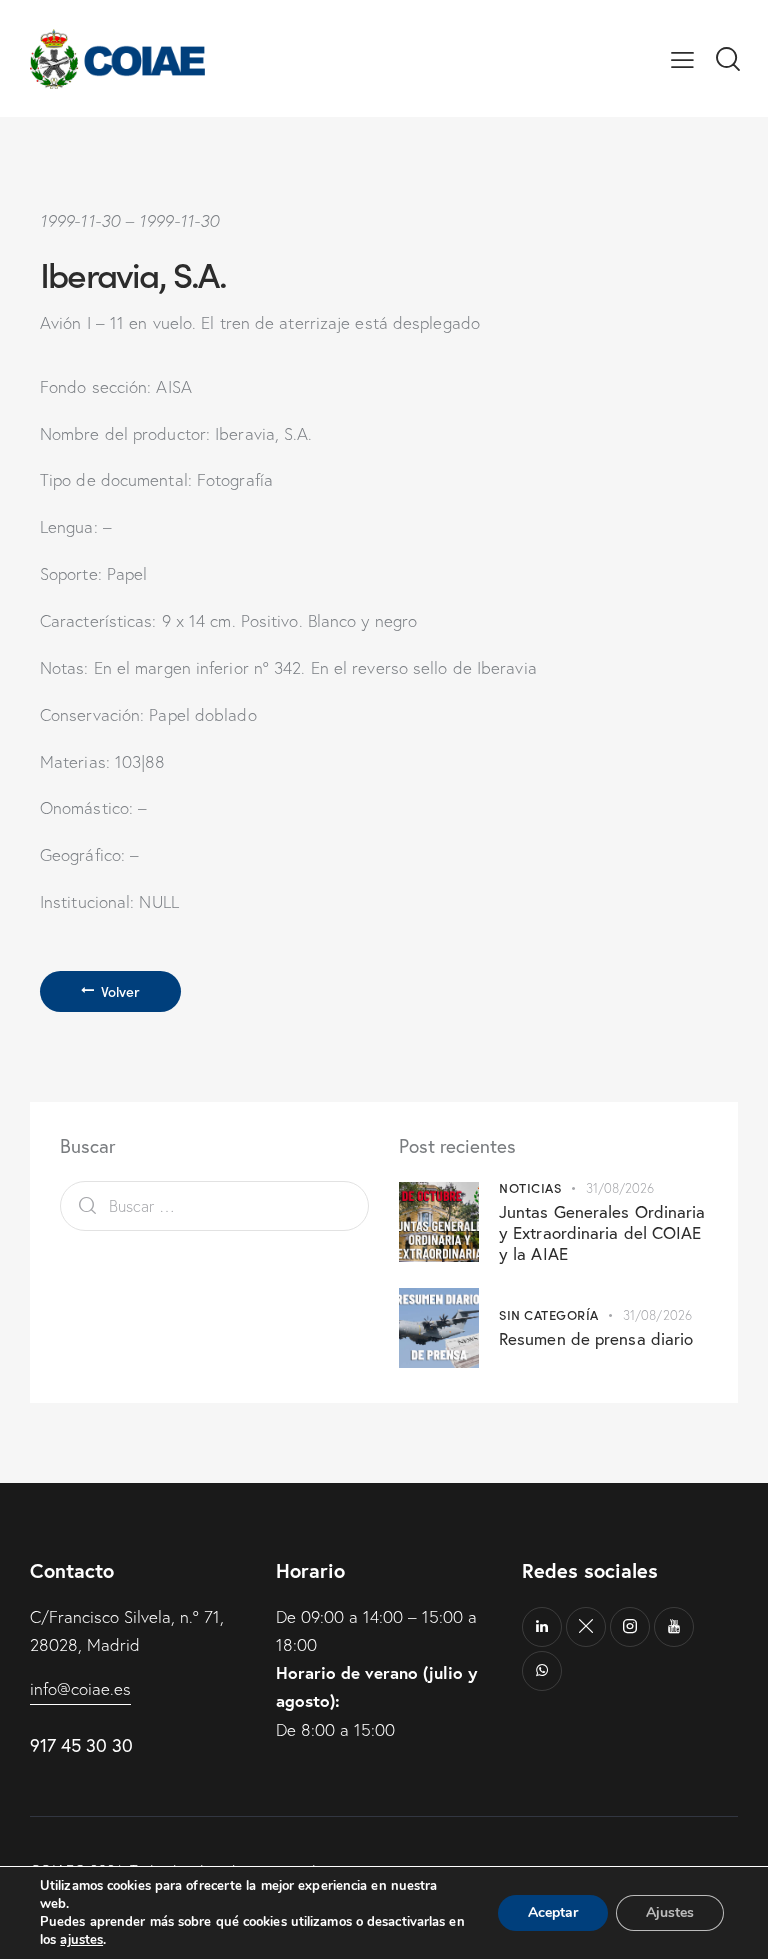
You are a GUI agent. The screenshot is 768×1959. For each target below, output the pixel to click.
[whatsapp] (542, 1671)
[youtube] (674, 1627)
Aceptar (553, 1912)
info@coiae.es (80, 1688)
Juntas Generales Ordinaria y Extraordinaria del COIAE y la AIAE (602, 1233)
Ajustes (670, 1912)
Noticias (530, 1187)
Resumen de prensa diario (596, 1338)
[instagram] (630, 1627)
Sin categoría (549, 1314)
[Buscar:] (214, 1205)
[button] (682, 58)
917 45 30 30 (81, 1745)
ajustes (81, 1940)
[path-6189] (586, 1627)
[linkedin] (542, 1627)
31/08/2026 (620, 1188)
